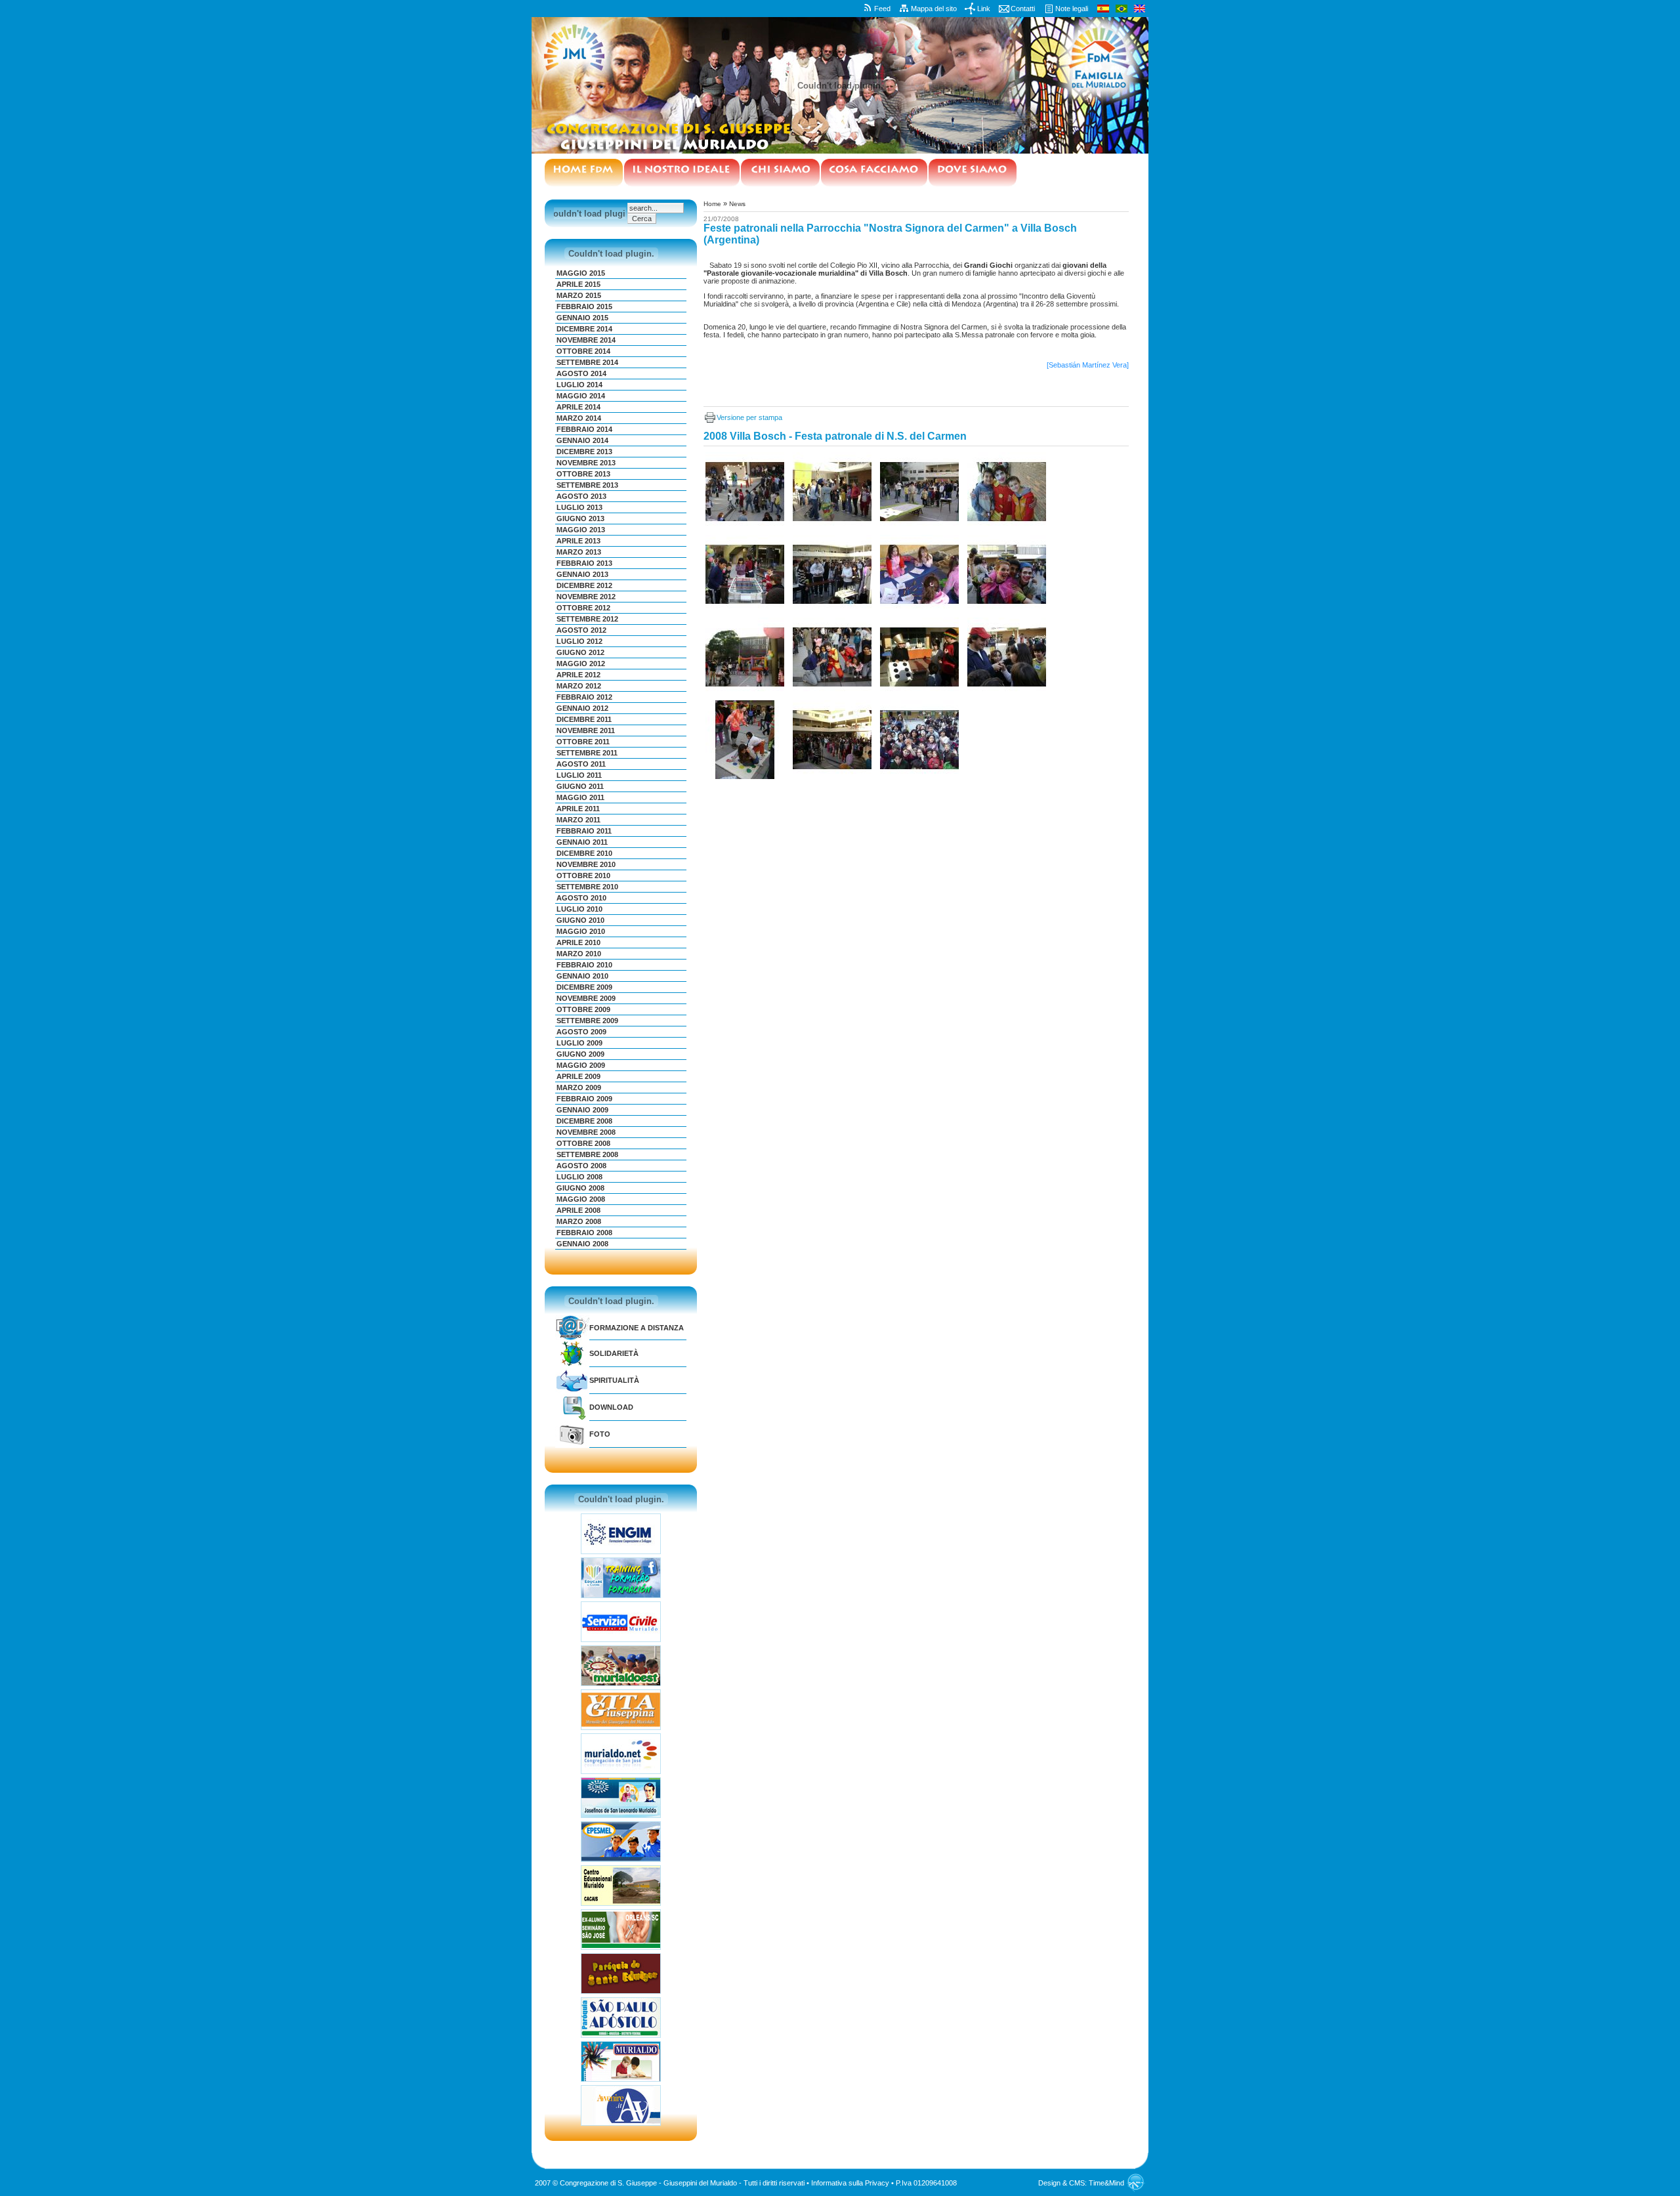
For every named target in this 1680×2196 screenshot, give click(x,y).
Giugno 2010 (580, 920)
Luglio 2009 (579, 1043)
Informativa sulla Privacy (850, 2183)
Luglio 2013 (579, 507)
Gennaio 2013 (582, 574)
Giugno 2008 (580, 1188)
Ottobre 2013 (583, 474)
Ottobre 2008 (583, 1143)
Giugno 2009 (580, 1054)
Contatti (1023, 9)
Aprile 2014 (578, 407)
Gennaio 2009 (582, 1110)
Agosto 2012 (581, 630)
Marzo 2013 (579, 552)
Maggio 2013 (581, 530)
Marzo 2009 (579, 1087)
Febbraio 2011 (584, 831)
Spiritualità (614, 1380)
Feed (882, 9)
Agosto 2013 (581, 496)
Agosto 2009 (581, 1032)
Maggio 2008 (581, 1199)
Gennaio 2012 (582, 708)
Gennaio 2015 (582, 318)
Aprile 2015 (578, 284)
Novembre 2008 (586, 1132)
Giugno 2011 (580, 786)
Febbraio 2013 (584, 563)
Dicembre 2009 (584, 987)
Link (984, 9)
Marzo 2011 (578, 820)
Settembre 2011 (587, 753)
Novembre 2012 (586, 597)
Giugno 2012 (580, 652)
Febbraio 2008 (584, 1233)
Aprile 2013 (578, 541)
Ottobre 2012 (583, 608)
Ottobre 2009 (583, 1009)
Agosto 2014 (581, 373)
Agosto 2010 (581, 898)
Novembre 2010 (586, 864)
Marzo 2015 (579, 295)
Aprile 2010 (578, 942)
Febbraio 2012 (584, 697)
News (737, 204)
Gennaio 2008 (582, 1244)
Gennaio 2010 (582, 976)
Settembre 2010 (587, 887)
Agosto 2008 (581, 1166)
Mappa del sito (934, 9)
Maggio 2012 (581, 664)
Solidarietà (614, 1353)
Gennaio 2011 (582, 842)
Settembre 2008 (587, 1154)
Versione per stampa (749, 417)
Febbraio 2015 (584, 306)
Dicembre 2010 (584, 853)
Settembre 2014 (587, 362)
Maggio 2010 (581, 931)
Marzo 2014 (579, 418)
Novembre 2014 (586, 340)
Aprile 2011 (578, 809)
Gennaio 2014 (582, 440)
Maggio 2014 (581, 396)
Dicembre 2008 (584, 1121)
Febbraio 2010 (584, 965)
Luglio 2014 (579, 385)
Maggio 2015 (581, 273)
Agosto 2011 (581, 764)
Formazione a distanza (637, 1328)
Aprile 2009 (578, 1076)
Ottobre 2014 (583, 351)
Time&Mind (1106, 2183)
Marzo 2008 (579, 1221)
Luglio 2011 (579, 775)
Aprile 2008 (578, 1210)
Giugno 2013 (580, 518)
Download (611, 1407)
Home (712, 204)
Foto (600, 1434)
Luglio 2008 (579, 1177)
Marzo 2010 (579, 954)
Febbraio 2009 (584, 1099)
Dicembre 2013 (584, 452)
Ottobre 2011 (583, 742)
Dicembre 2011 (584, 719)
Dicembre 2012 (584, 585)
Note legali (1072, 9)
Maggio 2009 (581, 1065)
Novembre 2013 (586, 463)
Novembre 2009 (586, 998)
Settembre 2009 (587, 1021)
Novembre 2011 (586, 730)
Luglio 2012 (579, 641)
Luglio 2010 (579, 909)
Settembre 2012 (587, 619)
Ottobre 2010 (583, 876)
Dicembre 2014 (584, 329)
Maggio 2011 (580, 797)
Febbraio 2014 (584, 429)
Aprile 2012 (578, 675)
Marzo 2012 (579, 686)
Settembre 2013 (587, 485)
